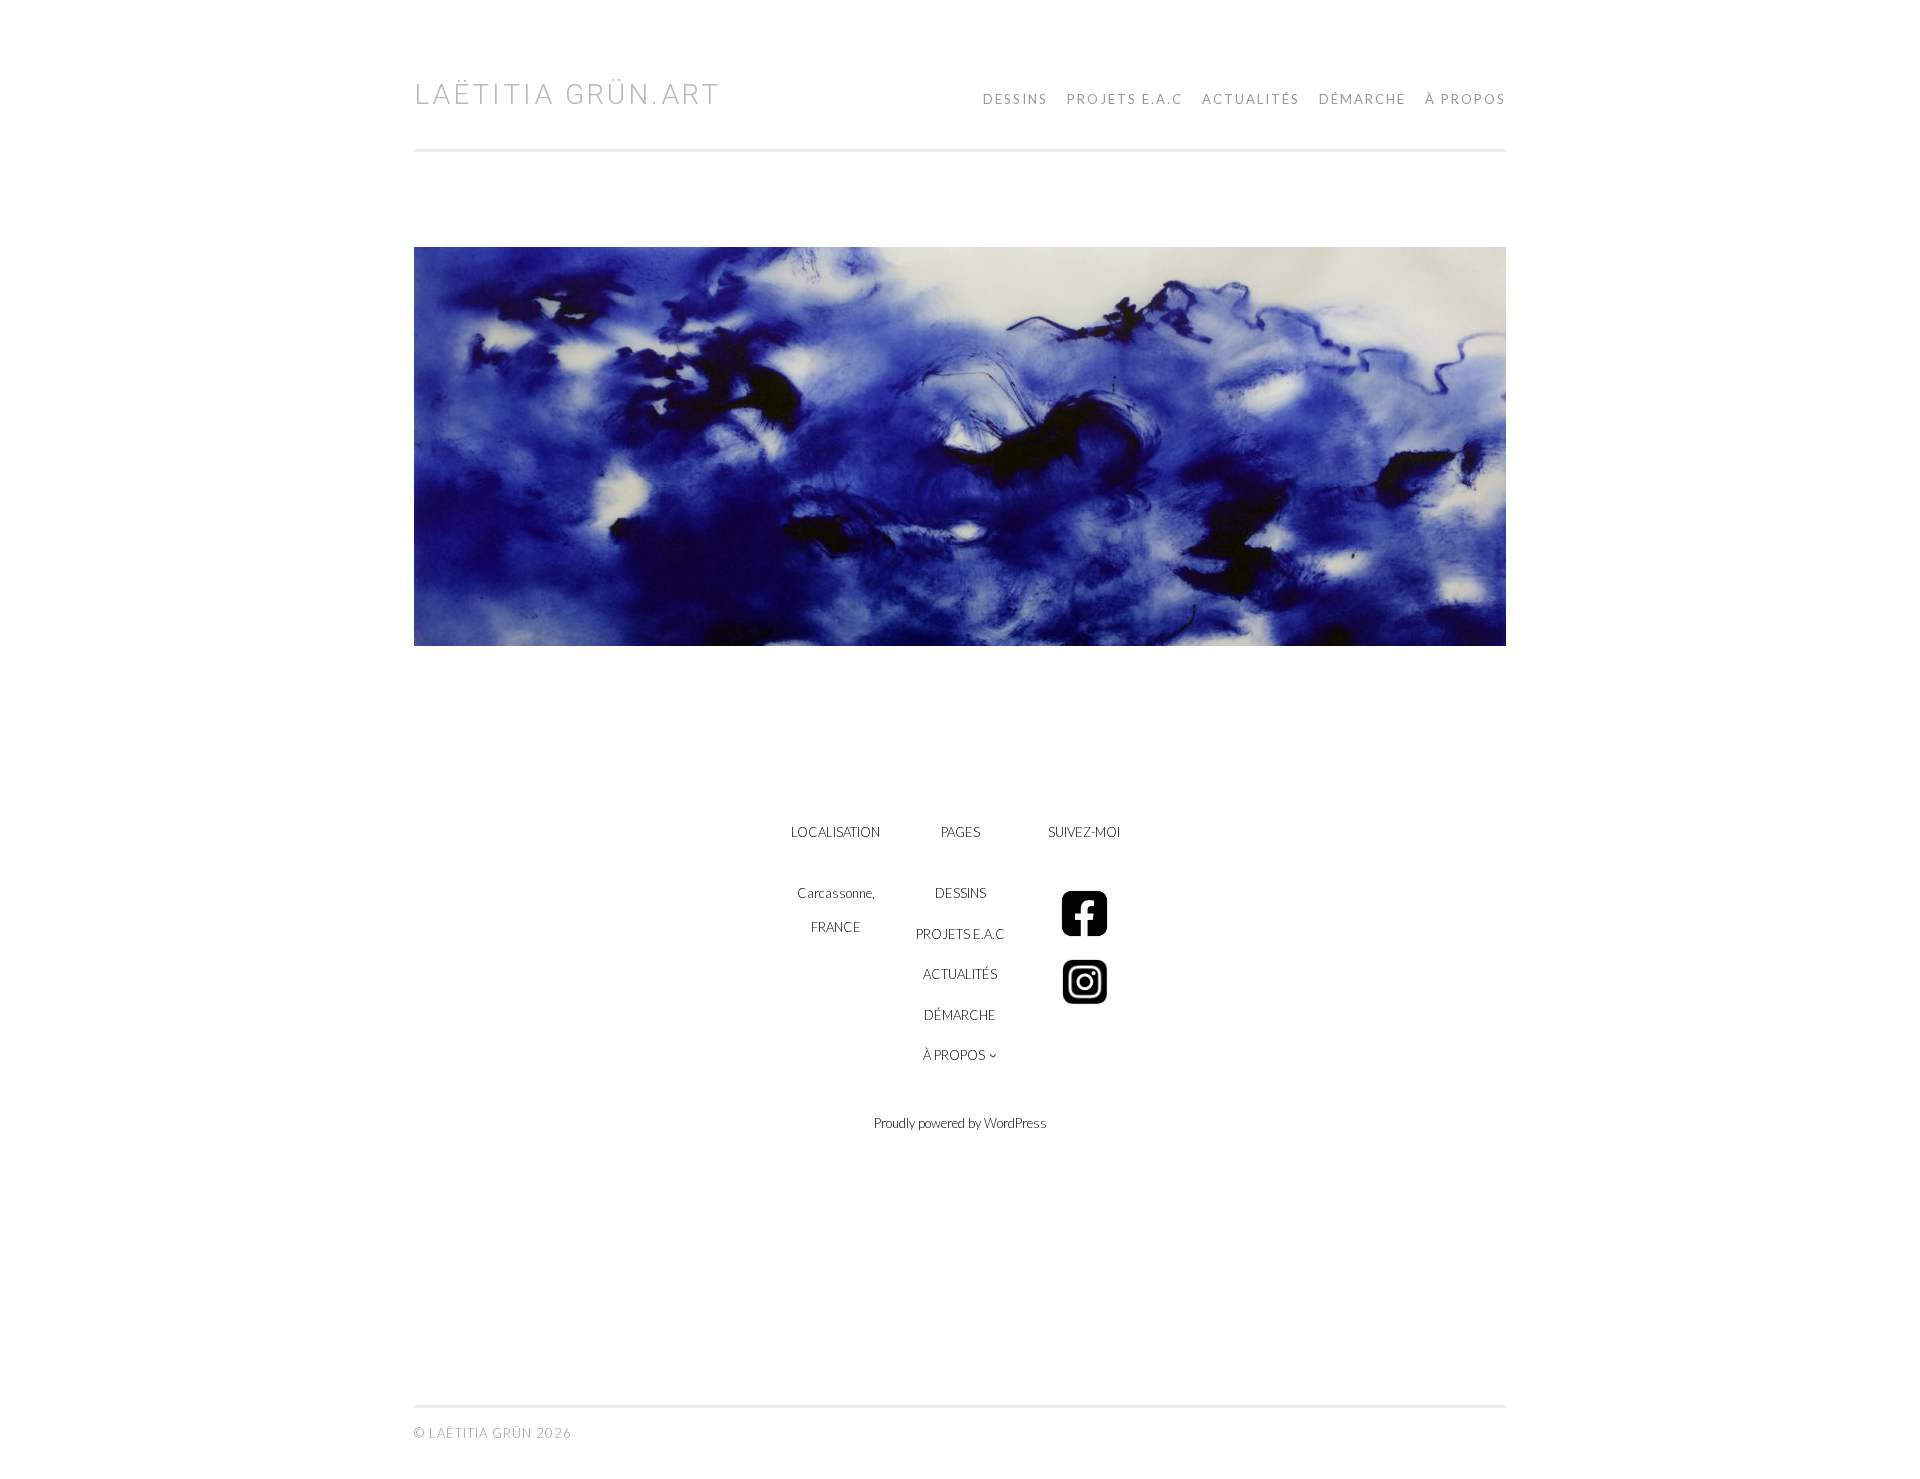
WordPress (1015, 1123)
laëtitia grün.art (567, 94)
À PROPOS (1465, 99)
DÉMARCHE (1362, 99)
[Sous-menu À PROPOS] (993, 1055)
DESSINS (1015, 99)
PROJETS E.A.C (1125, 99)
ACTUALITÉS (1251, 99)
